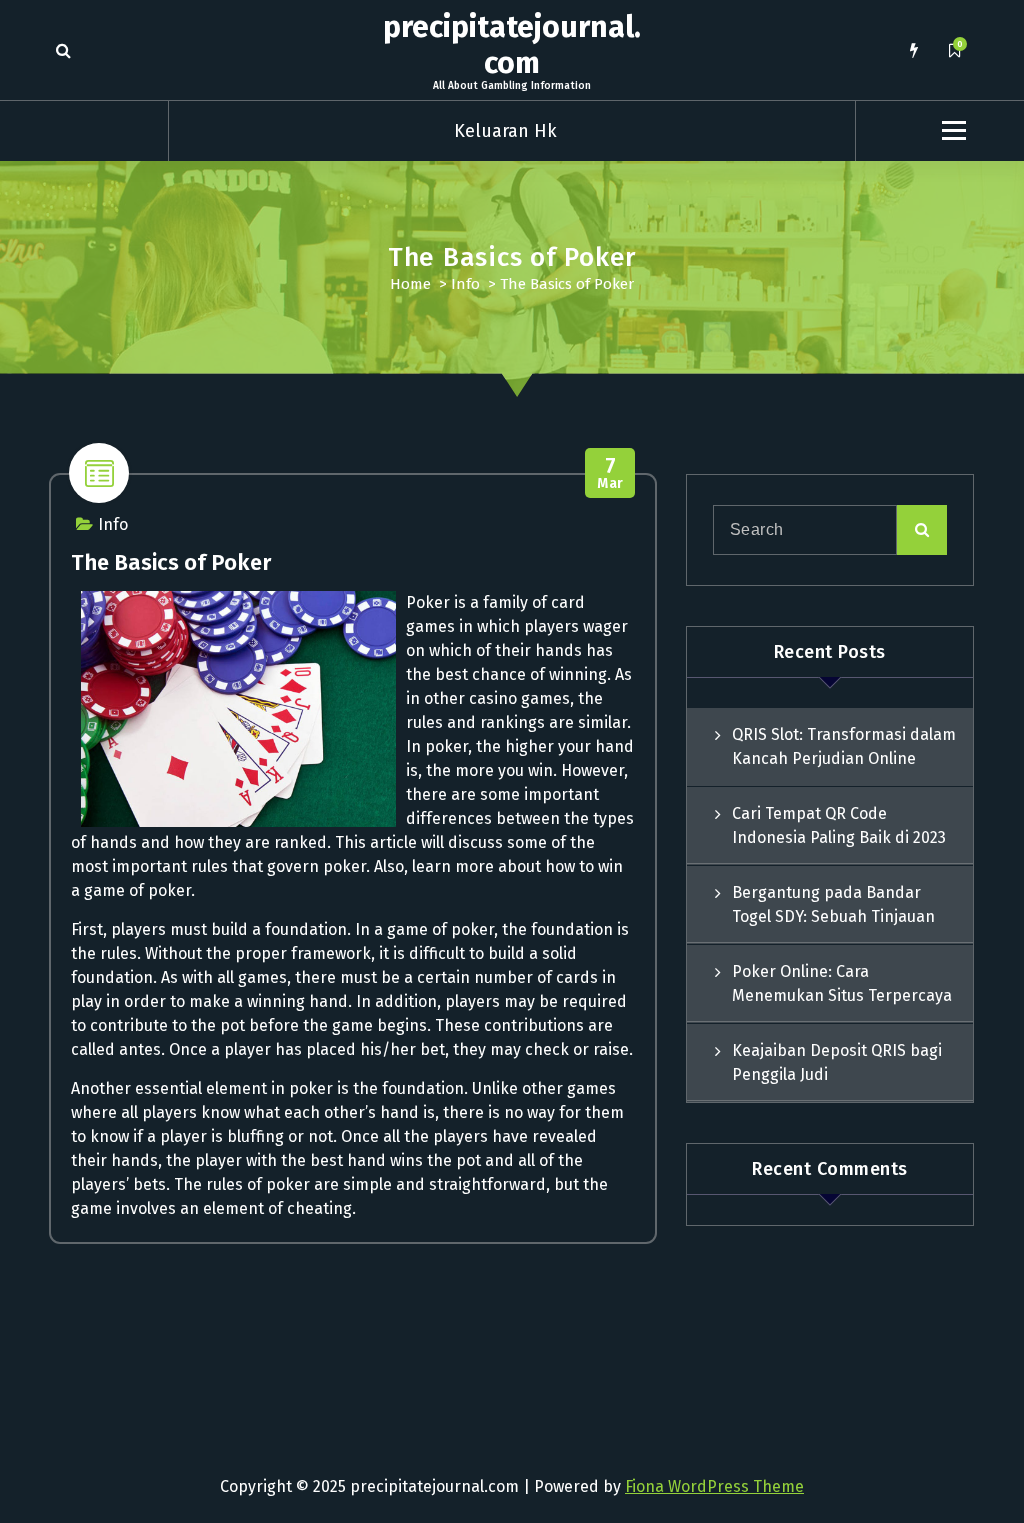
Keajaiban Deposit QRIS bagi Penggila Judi (837, 1062)
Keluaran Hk (505, 131)
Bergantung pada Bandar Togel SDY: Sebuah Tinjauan (833, 904)
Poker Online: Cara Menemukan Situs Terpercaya (842, 983)
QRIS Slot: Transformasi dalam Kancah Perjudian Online (844, 746)
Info (465, 284)
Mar (610, 473)
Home (410, 284)
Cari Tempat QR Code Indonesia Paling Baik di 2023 (839, 825)
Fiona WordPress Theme (714, 1486)
